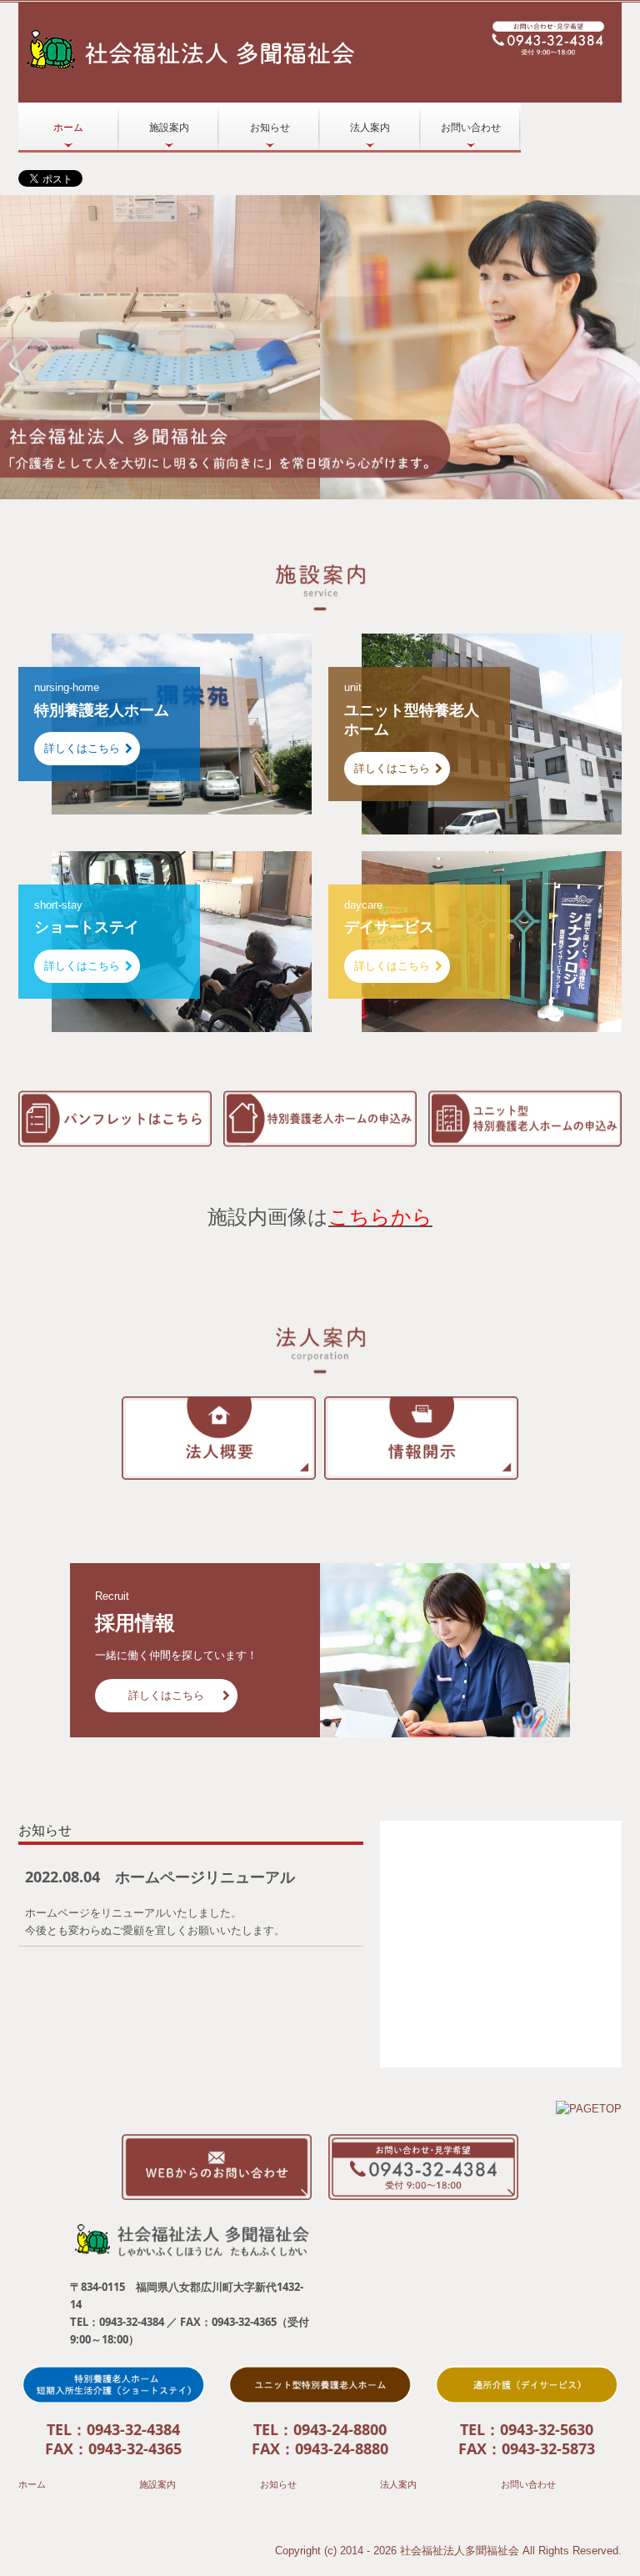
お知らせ (270, 128)
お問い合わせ (471, 128)
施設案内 (169, 128)
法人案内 (370, 128)
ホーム (68, 128)
